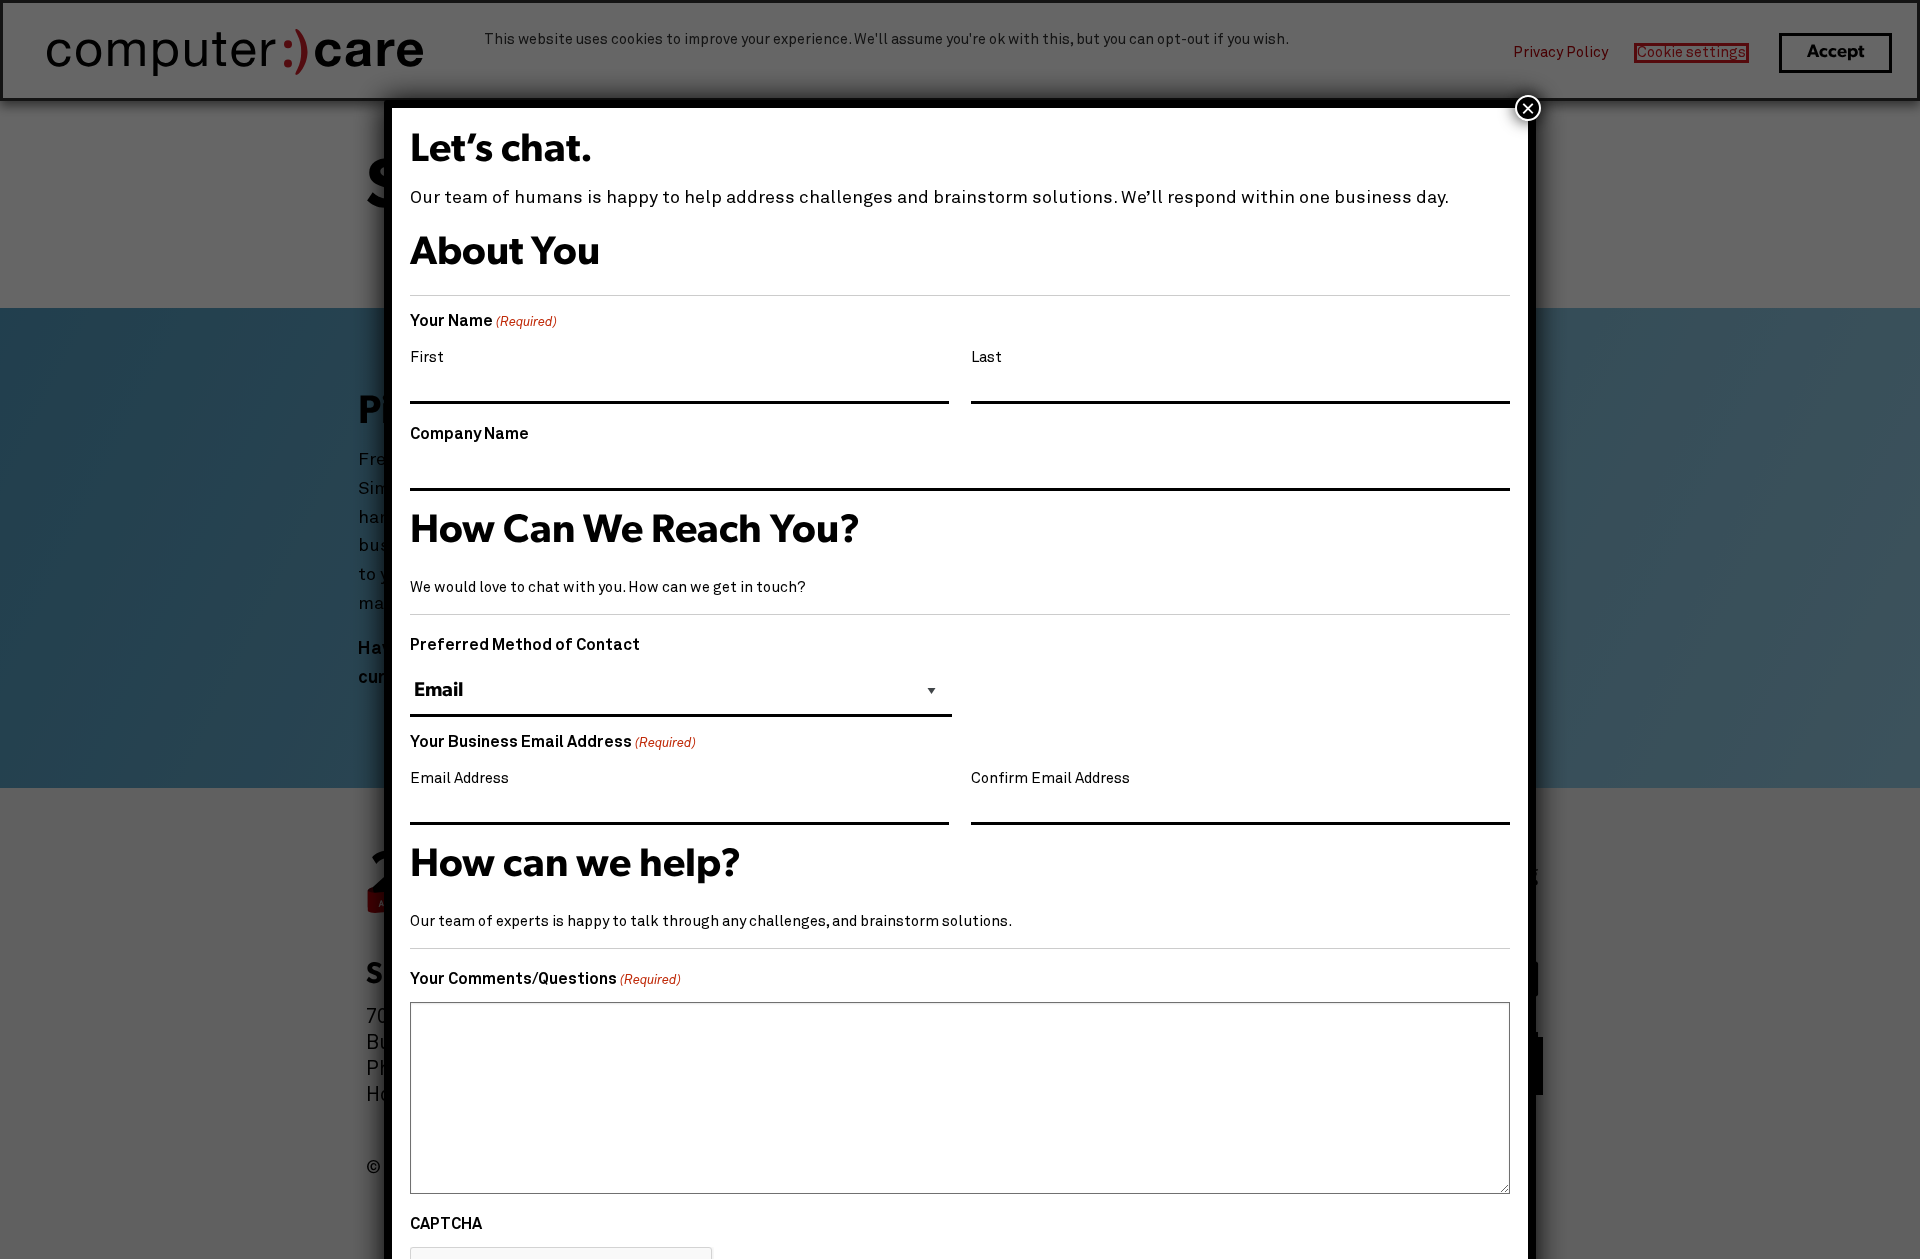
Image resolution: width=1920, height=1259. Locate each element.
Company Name (469, 434)
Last (986, 357)
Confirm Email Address (1050, 778)
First (427, 357)
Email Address (459, 778)
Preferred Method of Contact (525, 645)
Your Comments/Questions (545, 979)
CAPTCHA (446, 1224)
